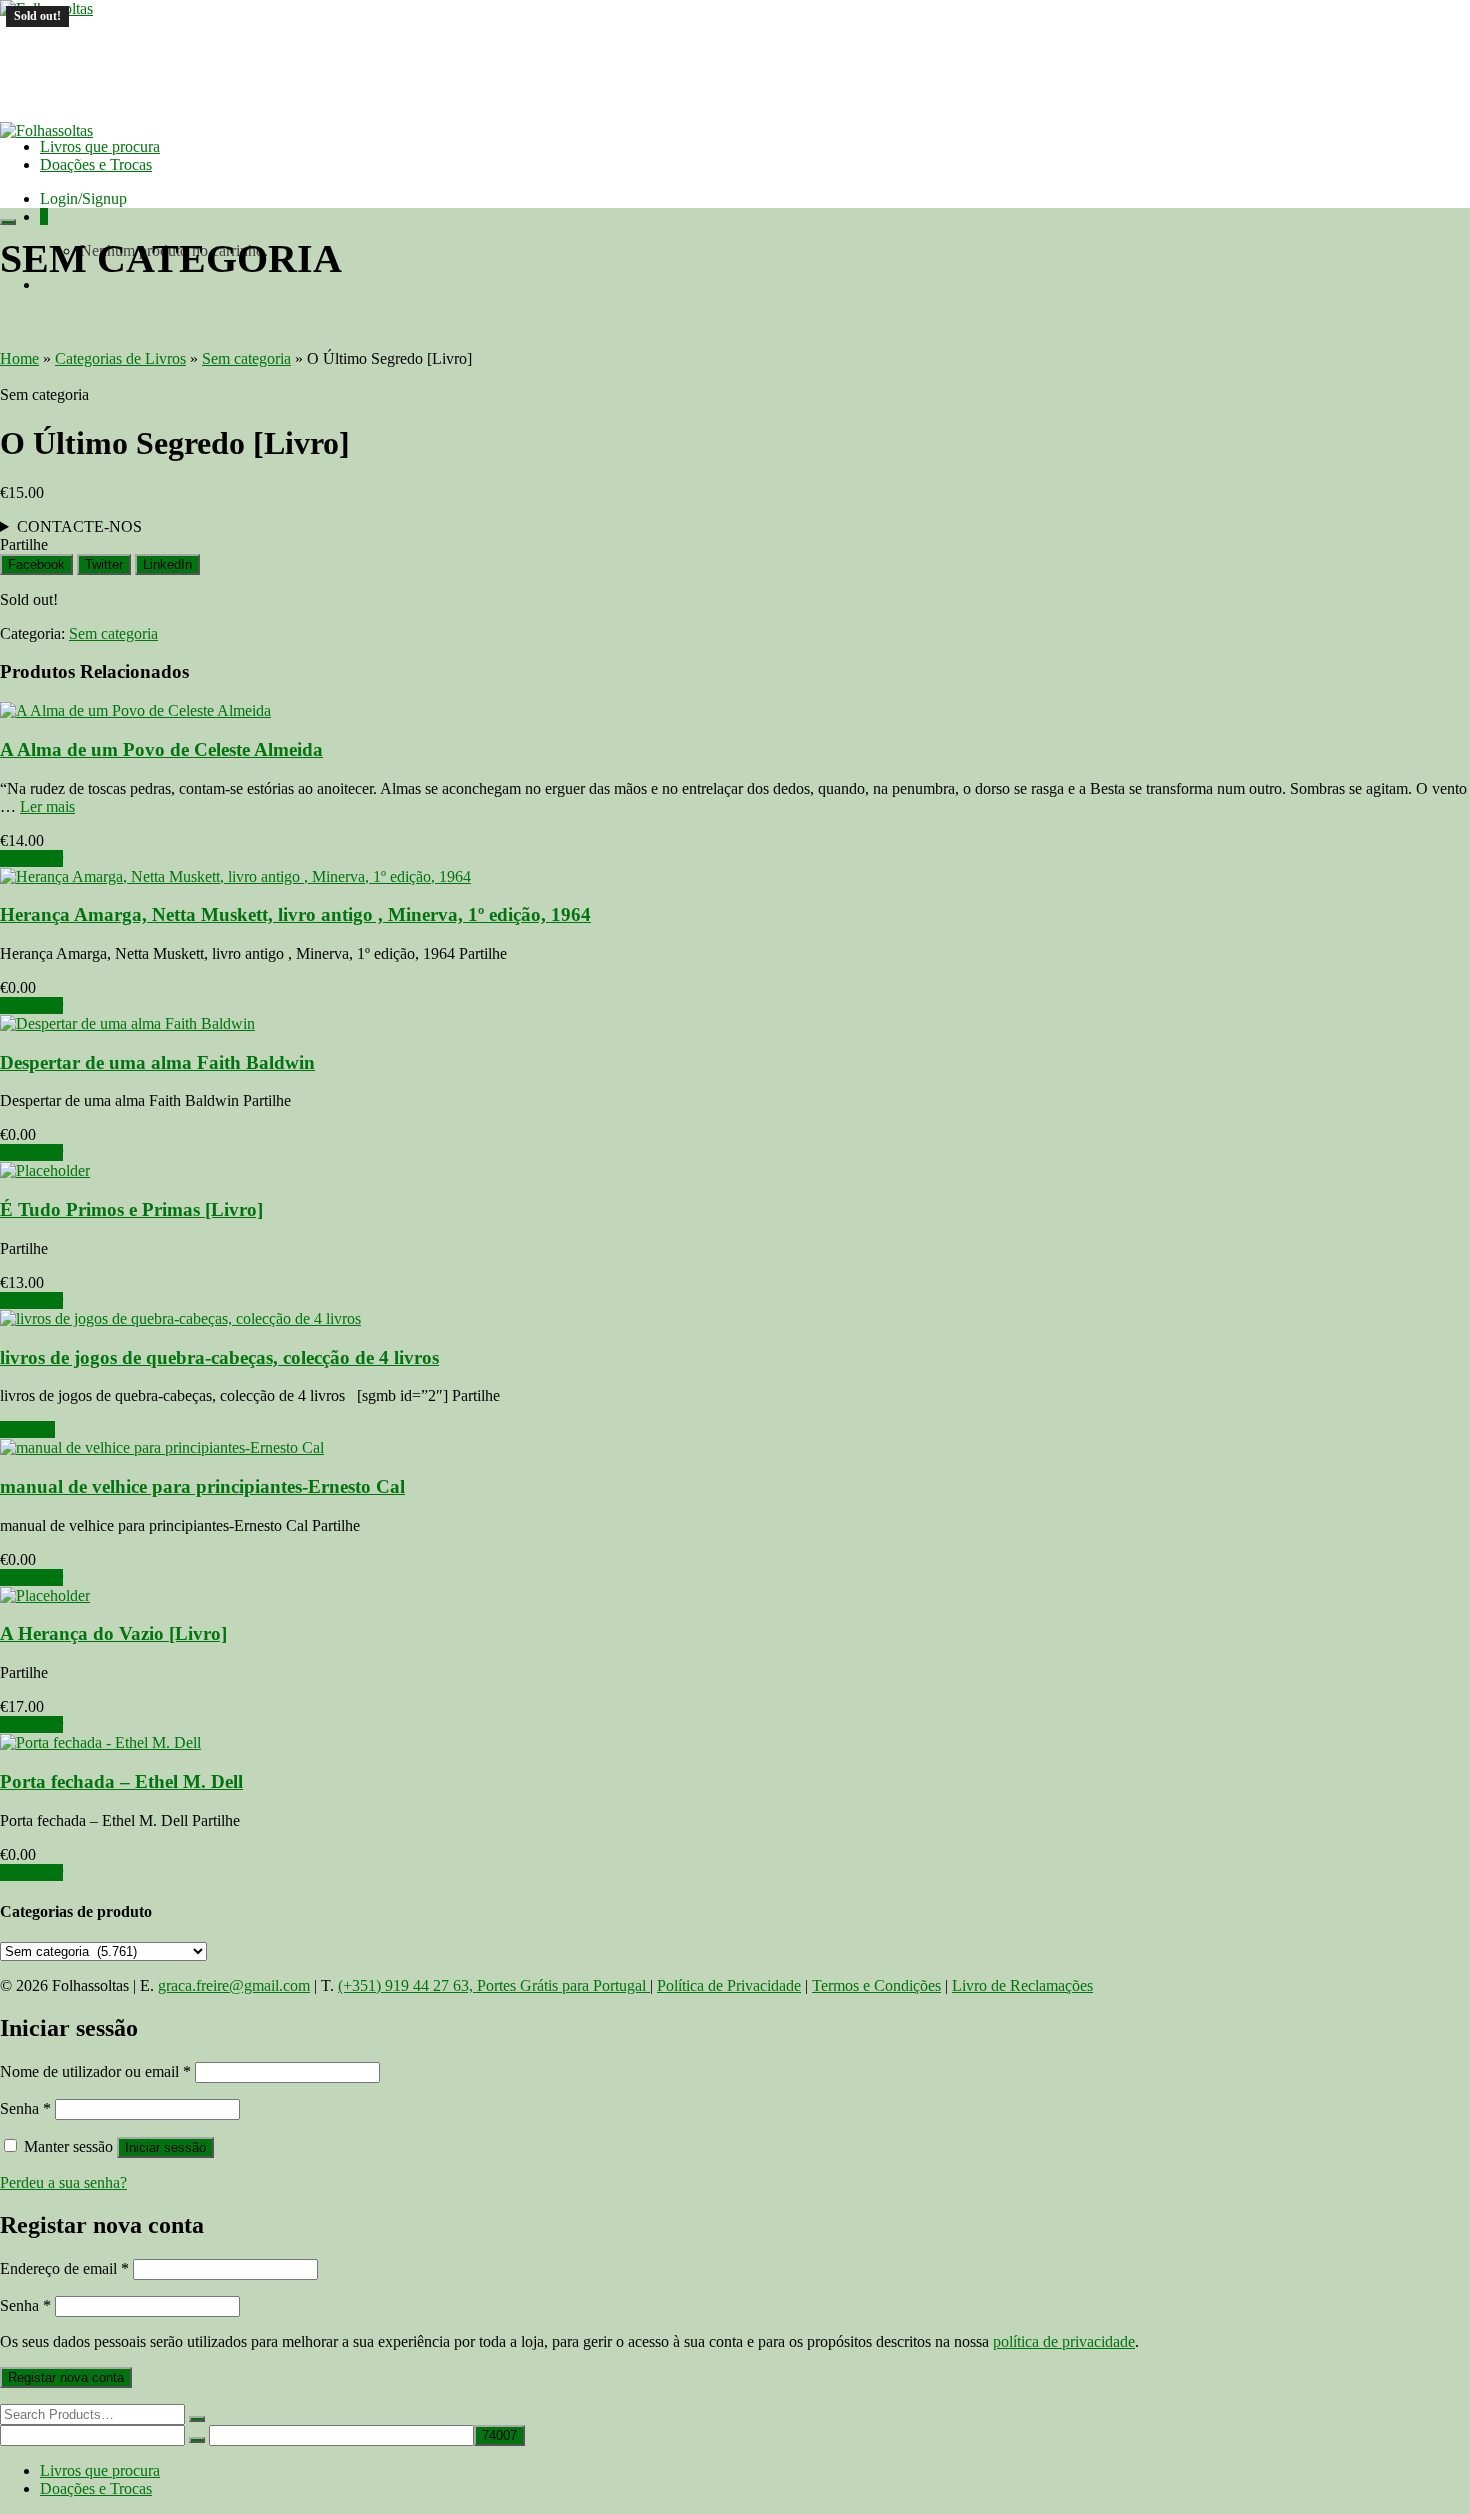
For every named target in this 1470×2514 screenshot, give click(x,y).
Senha (25, 2108)
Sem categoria (113, 633)
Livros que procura (100, 146)
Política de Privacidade (729, 1985)
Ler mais (47, 806)
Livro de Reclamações (1022, 1985)
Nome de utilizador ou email (95, 2071)
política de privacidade (1064, 2341)
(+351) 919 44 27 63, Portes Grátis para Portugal (494, 1985)
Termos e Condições (876, 1985)
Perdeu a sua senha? (63, 2182)
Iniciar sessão (165, 2147)
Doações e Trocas (96, 164)
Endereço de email (64, 2268)
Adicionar (31, 858)
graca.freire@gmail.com (234, 1985)
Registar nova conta (66, 2377)
